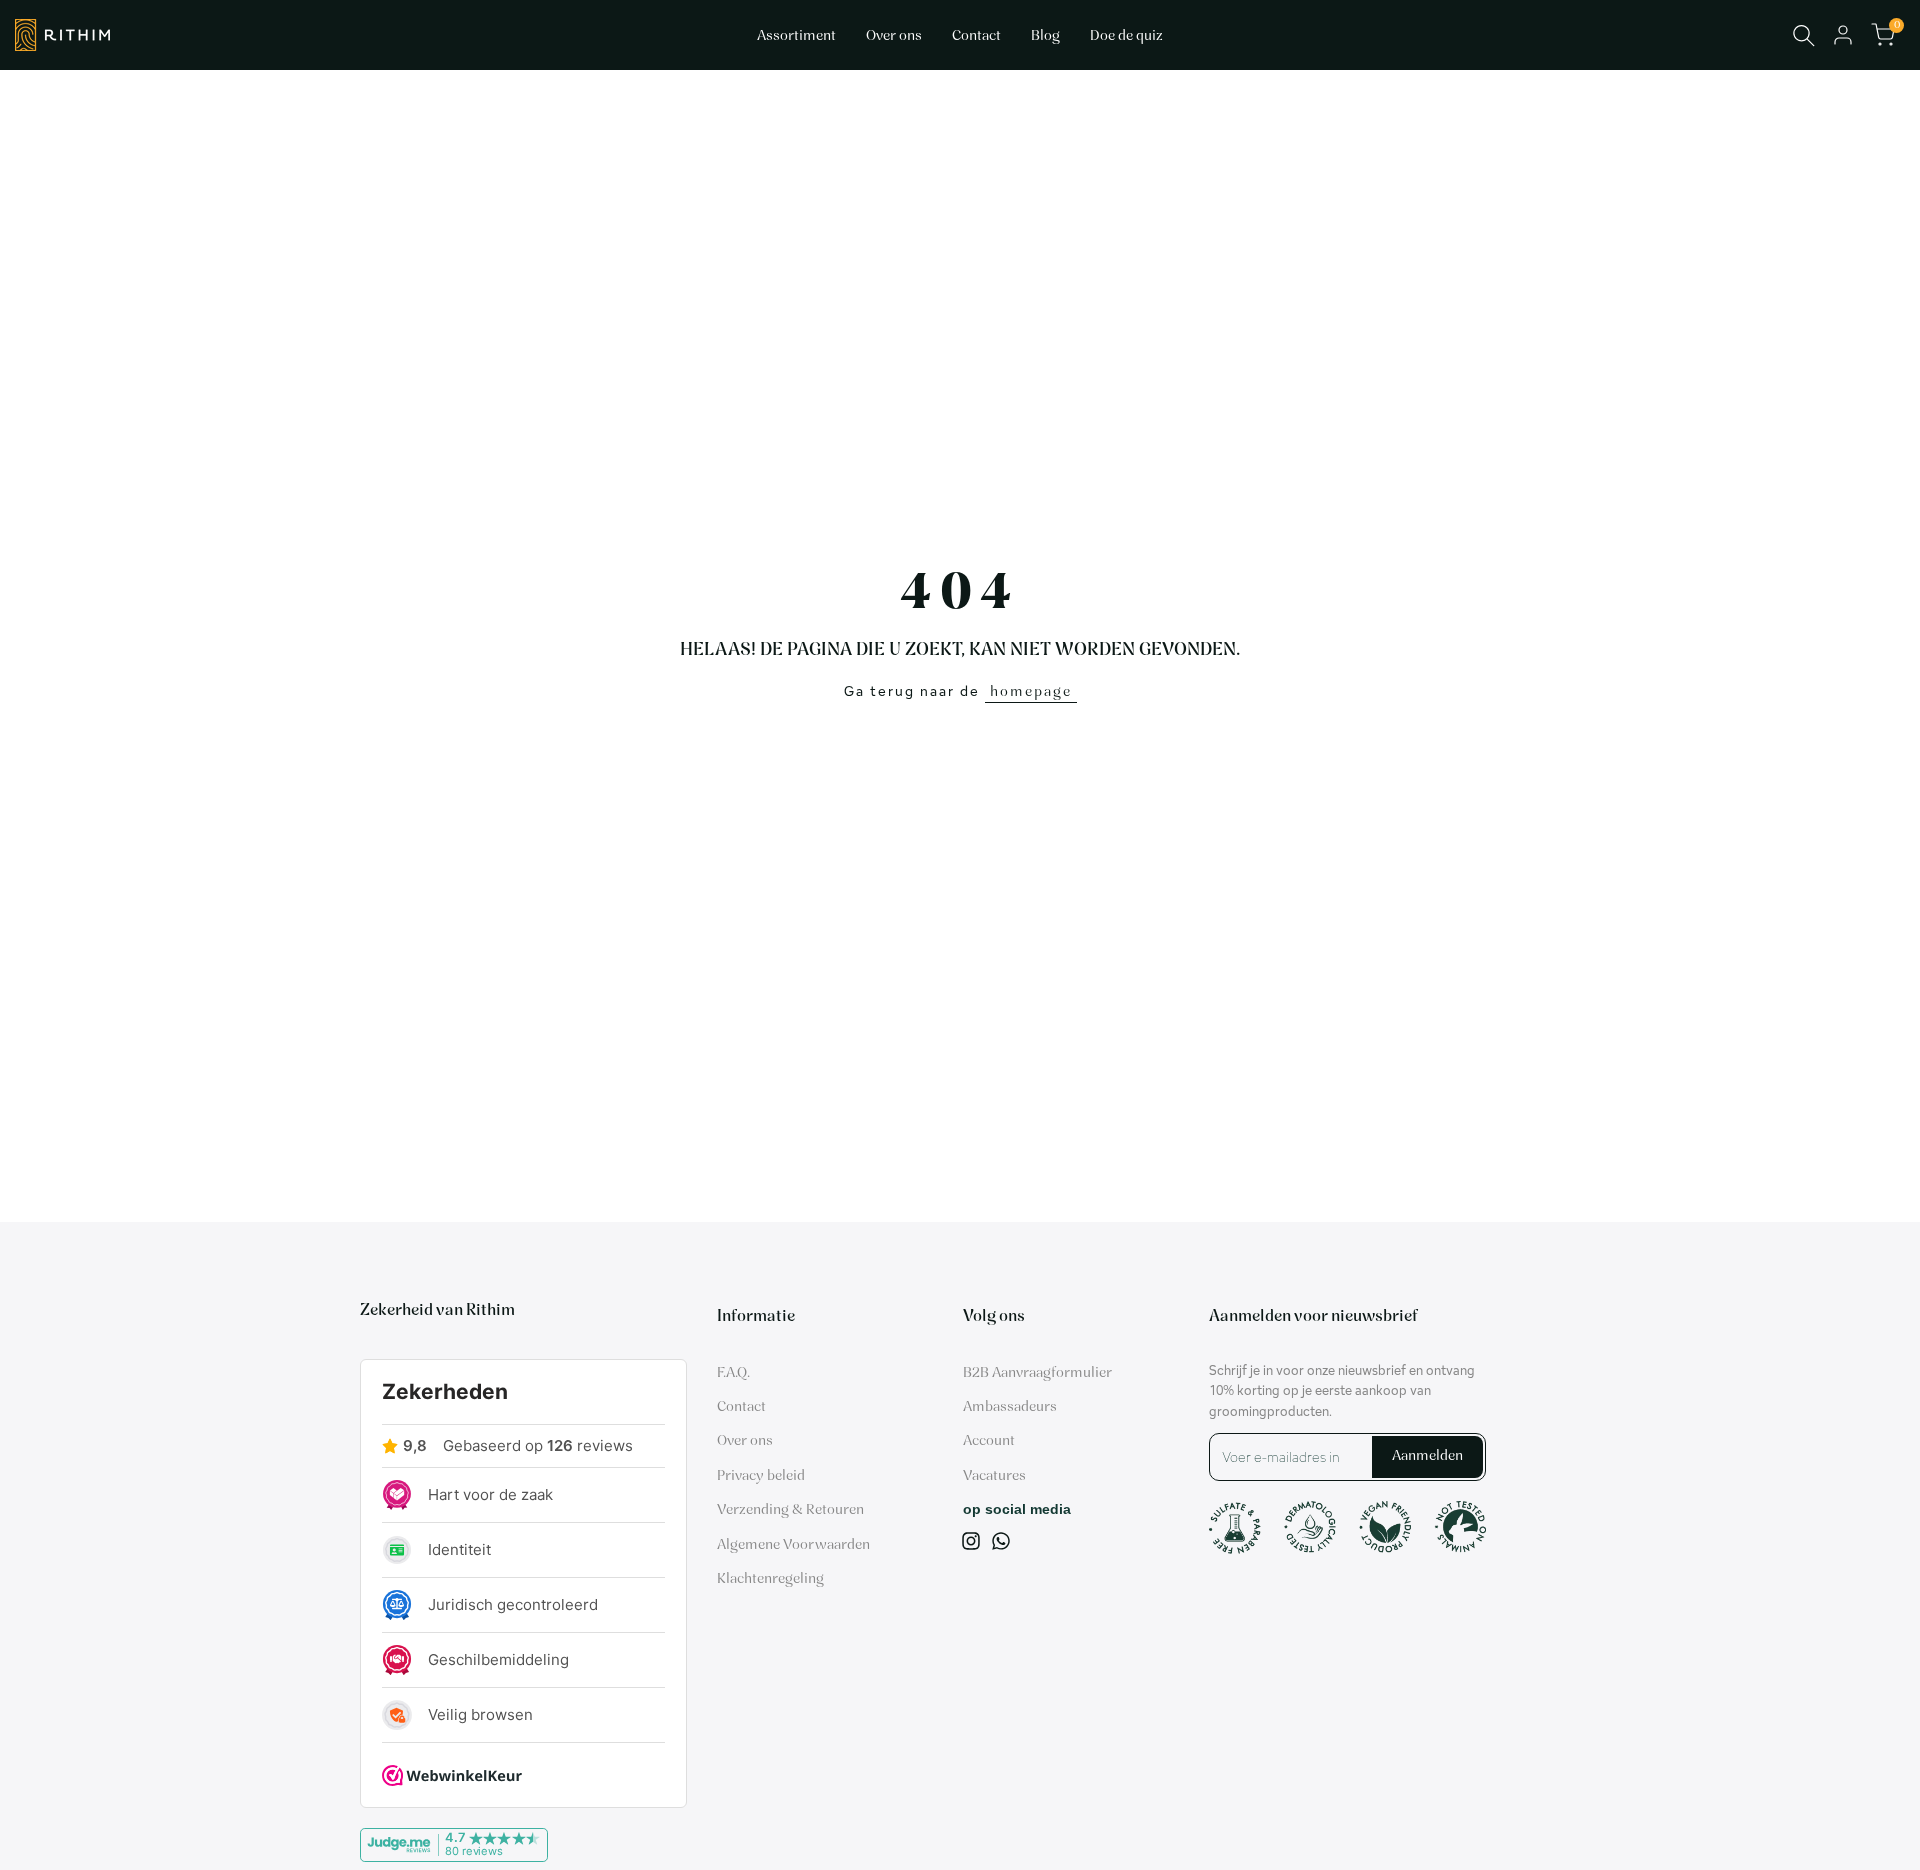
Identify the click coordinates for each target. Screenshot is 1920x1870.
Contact (741, 1407)
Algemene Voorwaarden (793, 1545)
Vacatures (994, 1476)
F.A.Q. (733, 1373)
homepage (1031, 692)
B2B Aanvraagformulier (1037, 1373)
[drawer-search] (1804, 35)
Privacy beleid (761, 1476)
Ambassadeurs (1010, 1407)
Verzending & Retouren (790, 1510)
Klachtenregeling (770, 1579)
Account (989, 1441)
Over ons (745, 1441)
